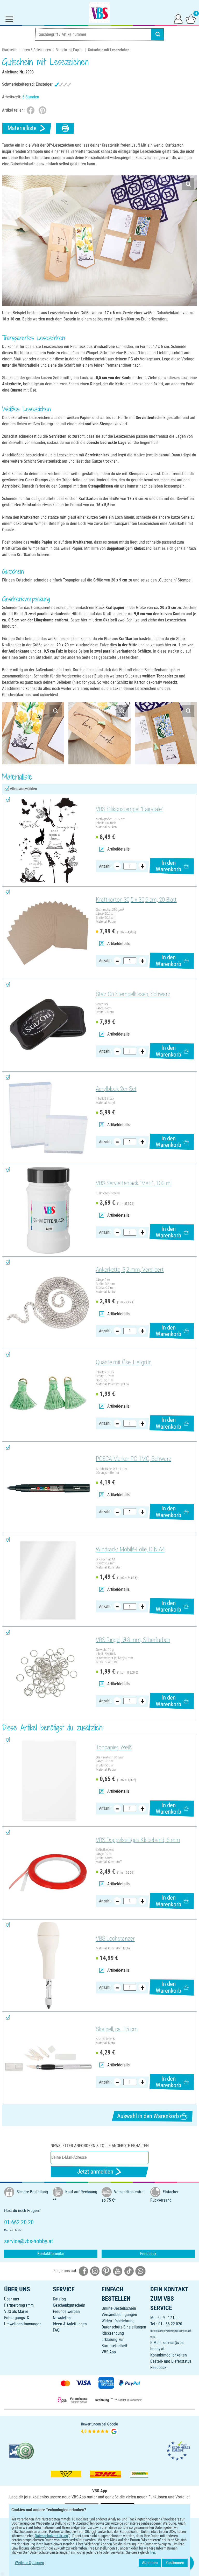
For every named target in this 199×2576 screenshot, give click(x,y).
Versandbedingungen (119, 2315)
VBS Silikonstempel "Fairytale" (130, 809)
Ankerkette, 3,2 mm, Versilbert (130, 1270)
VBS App (109, 2352)
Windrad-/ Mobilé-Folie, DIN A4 (130, 1549)
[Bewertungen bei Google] (99, 2428)
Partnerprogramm (19, 2305)
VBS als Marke (16, 2311)
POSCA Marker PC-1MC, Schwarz (134, 1459)
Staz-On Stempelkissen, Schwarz (133, 994)
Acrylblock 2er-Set (116, 1089)
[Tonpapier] (48, 1780)
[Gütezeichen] (22, 2451)
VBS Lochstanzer (115, 1939)
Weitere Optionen (29, 2563)
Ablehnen (150, 2563)
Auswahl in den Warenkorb (148, 2116)
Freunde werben (66, 2311)
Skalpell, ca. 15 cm (117, 2029)
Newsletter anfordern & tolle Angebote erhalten (100, 2146)
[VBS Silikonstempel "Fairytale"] (48, 840)
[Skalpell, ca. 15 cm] (48, 2058)
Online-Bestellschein (119, 2308)
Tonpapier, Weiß (114, 1747)
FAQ (56, 2330)
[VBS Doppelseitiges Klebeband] (48, 1873)
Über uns (12, 2299)
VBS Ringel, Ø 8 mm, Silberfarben (133, 1640)
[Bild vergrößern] (188, 184)
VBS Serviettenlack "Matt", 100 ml (134, 1183)
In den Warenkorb (168, 866)
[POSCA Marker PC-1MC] (48, 1488)
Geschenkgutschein (69, 2305)
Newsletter (62, 2318)
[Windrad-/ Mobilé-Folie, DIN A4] (48, 1580)
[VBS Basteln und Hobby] (99, 12)
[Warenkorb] (191, 19)
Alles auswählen (23, 789)
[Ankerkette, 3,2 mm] (48, 1303)
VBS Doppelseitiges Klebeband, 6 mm (138, 1840)
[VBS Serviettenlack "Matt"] (48, 1210)
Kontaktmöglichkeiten (169, 2355)
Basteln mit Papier (69, 50)
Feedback (148, 2254)
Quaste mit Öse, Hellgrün (124, 1362)
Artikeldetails (118, 849)
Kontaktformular (51, 2254)
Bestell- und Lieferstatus (171, 2361)
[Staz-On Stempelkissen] (48, 1025)
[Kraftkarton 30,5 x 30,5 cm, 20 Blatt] (48, 933)
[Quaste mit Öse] (48, 1395)
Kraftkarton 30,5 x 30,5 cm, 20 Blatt (136, 900)
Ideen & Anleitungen (36, 50)
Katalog (59, 2299)
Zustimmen (175, 2563)
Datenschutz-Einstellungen (124, 2327)
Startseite (9, 50)
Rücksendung (113, 2333)
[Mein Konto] (178, 19)
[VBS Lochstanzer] (48, 1966)
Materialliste (22, 128)
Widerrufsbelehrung (118, 2321)
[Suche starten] (158, 34)
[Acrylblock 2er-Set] (48, 1118)
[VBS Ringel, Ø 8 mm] (48, 1673)
